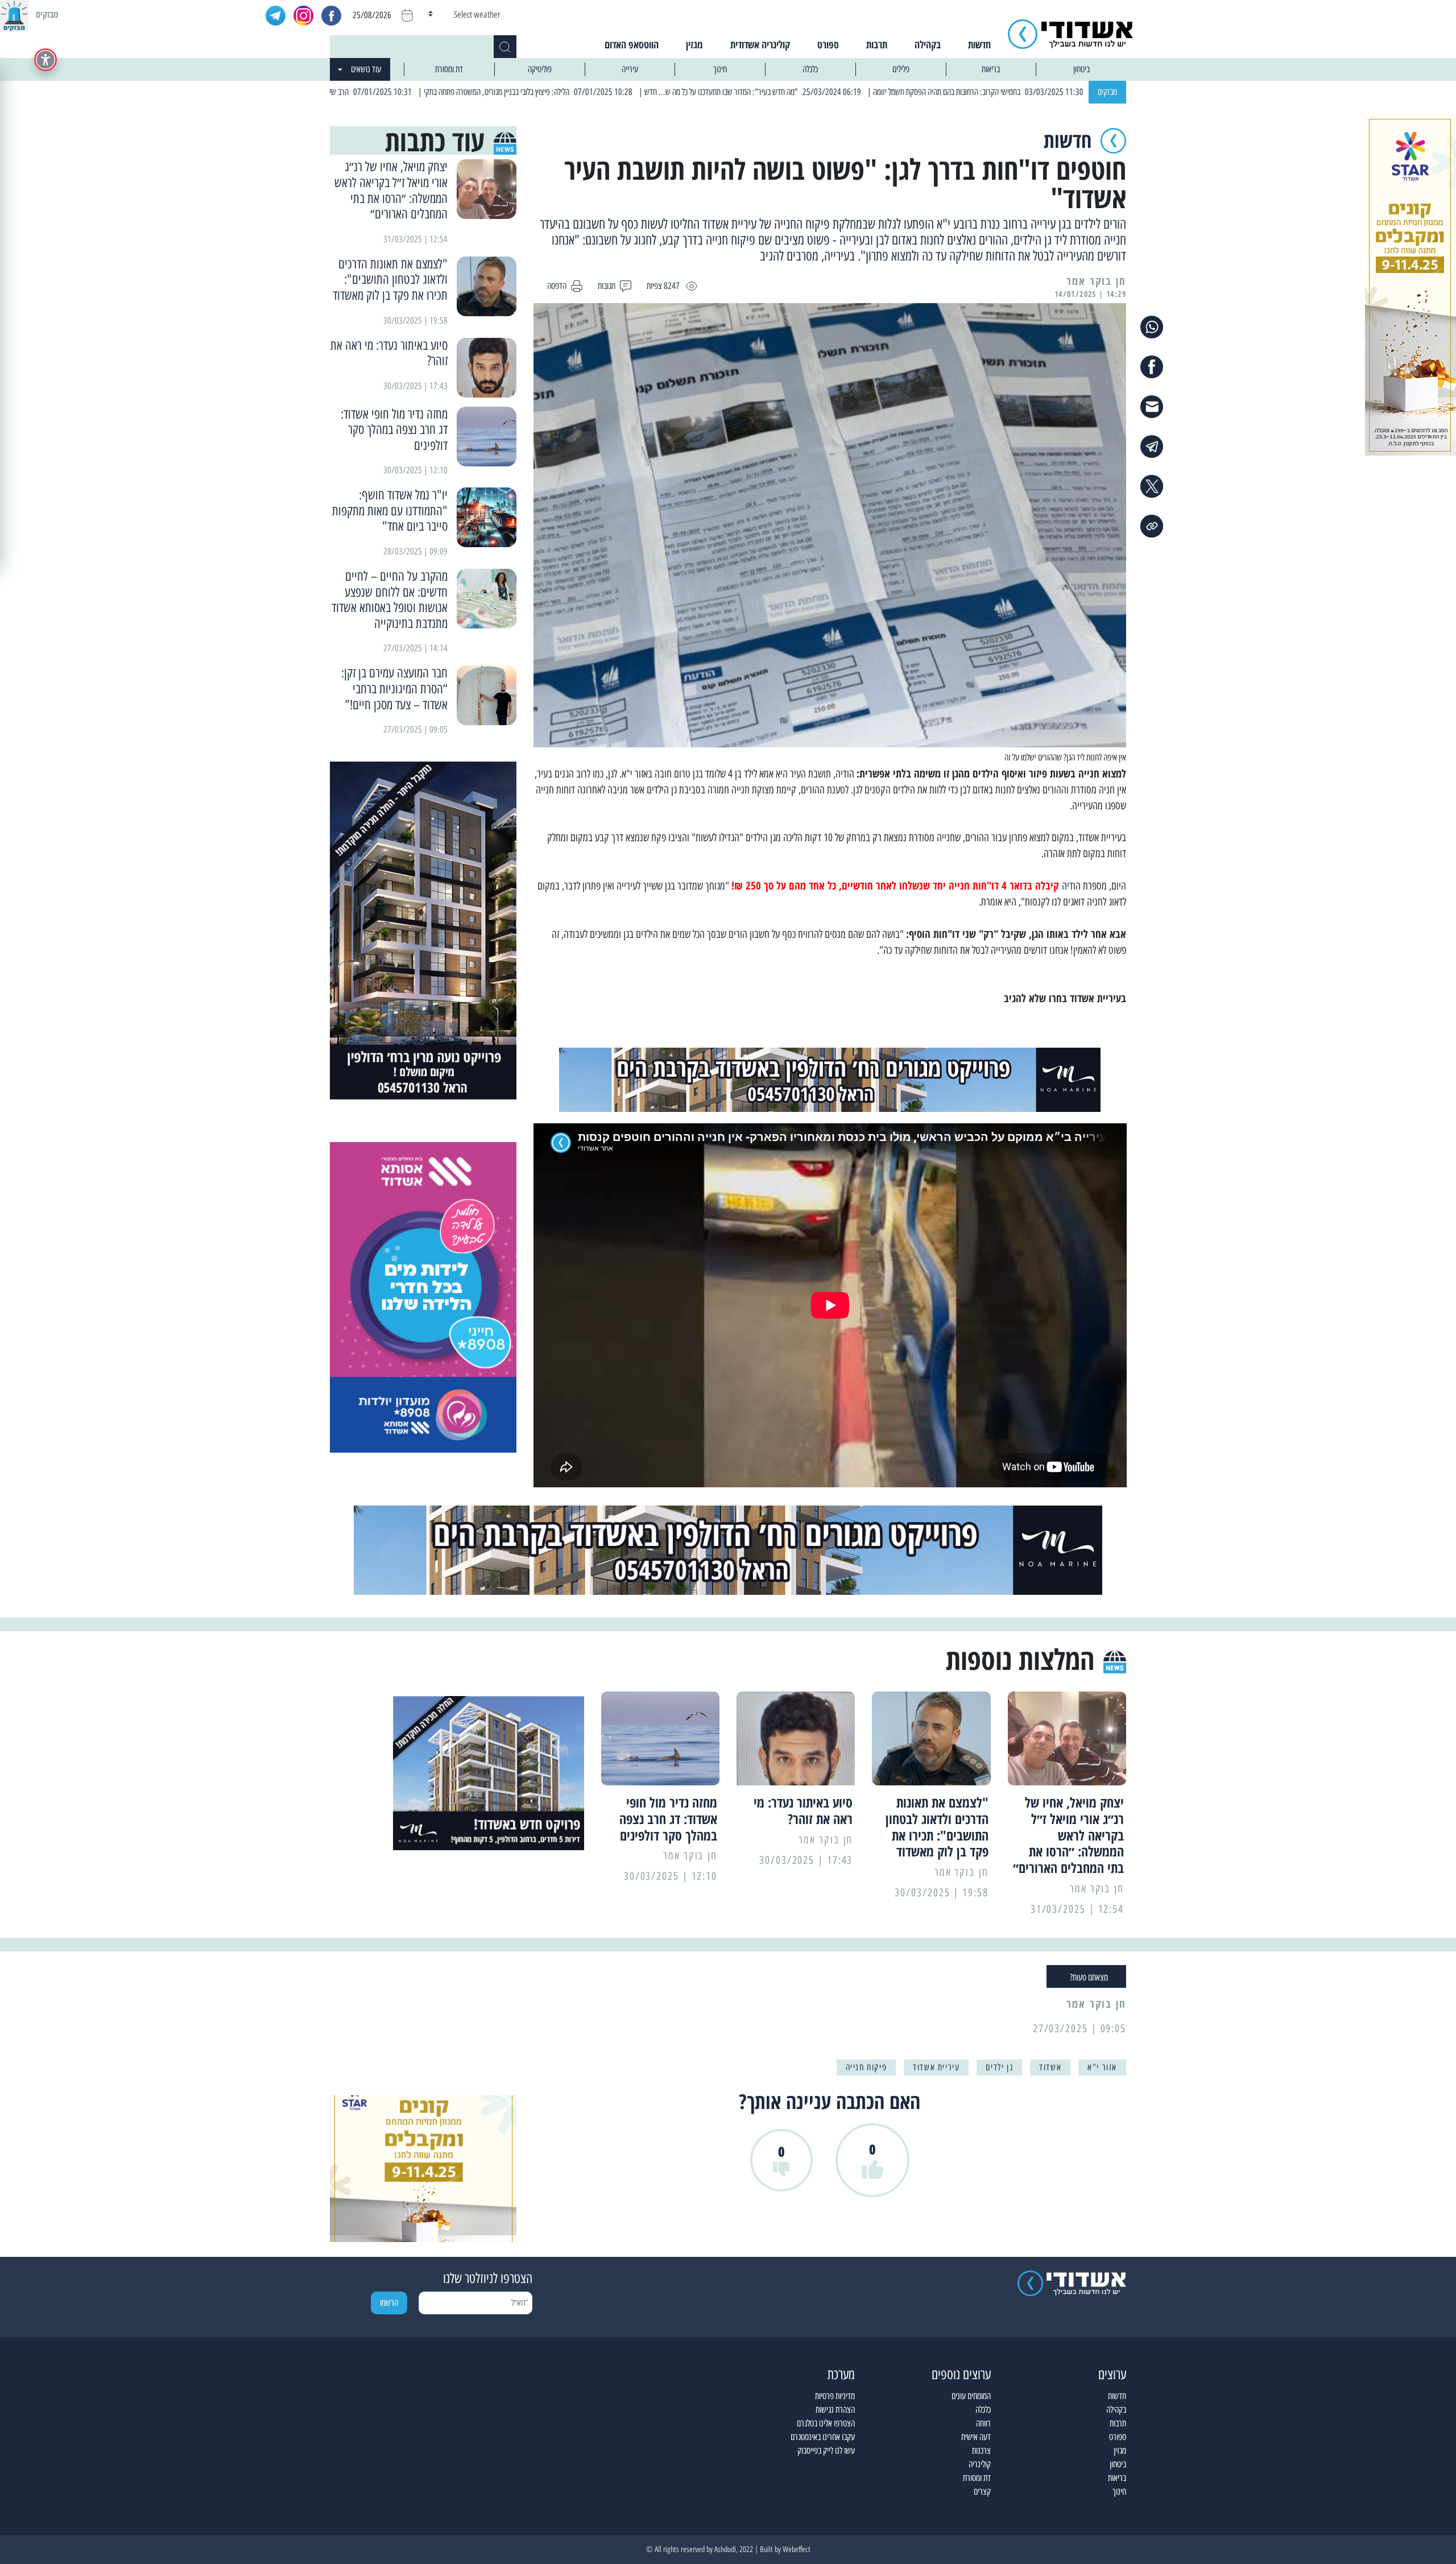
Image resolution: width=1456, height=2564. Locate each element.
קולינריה (980, 2464)
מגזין (694, 44)
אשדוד (1050, 2067)
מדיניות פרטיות (835, 2396)
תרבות (877, 44)
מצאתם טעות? (1089, 1977)
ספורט (828, 44)
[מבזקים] (14, 14)
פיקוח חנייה (866, 2067)
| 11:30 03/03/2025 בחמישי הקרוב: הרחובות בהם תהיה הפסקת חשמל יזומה (1085, 92)
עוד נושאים (366, 69)
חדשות (979, 44)
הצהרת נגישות (835, 2410)
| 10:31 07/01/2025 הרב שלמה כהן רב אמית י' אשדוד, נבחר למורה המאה (416, 92)
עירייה (630, 69)
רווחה (983, 2423)
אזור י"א (1102, 2067)
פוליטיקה (540, 69)
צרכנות (981, 2451)
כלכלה (810, 69)
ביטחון (1081, 69)
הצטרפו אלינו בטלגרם (826, 2423)
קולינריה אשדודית (760, 44)
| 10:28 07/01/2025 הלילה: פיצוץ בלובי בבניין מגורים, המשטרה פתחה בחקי (634, 92)
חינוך (720, 69)
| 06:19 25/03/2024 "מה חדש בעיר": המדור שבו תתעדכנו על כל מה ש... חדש (859, 92)
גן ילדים (999, 2067)
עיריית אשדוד (936, 2067)
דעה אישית (976, 2437)
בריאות (991, 69)
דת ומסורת (449, 69)
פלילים (901, 69)
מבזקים (1107, 92)
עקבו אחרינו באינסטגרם (823, 2437)
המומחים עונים (971, 2396)
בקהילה (928, 44)
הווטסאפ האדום (632, 44)
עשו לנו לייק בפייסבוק (826, 2451)
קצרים (982, 2491)
